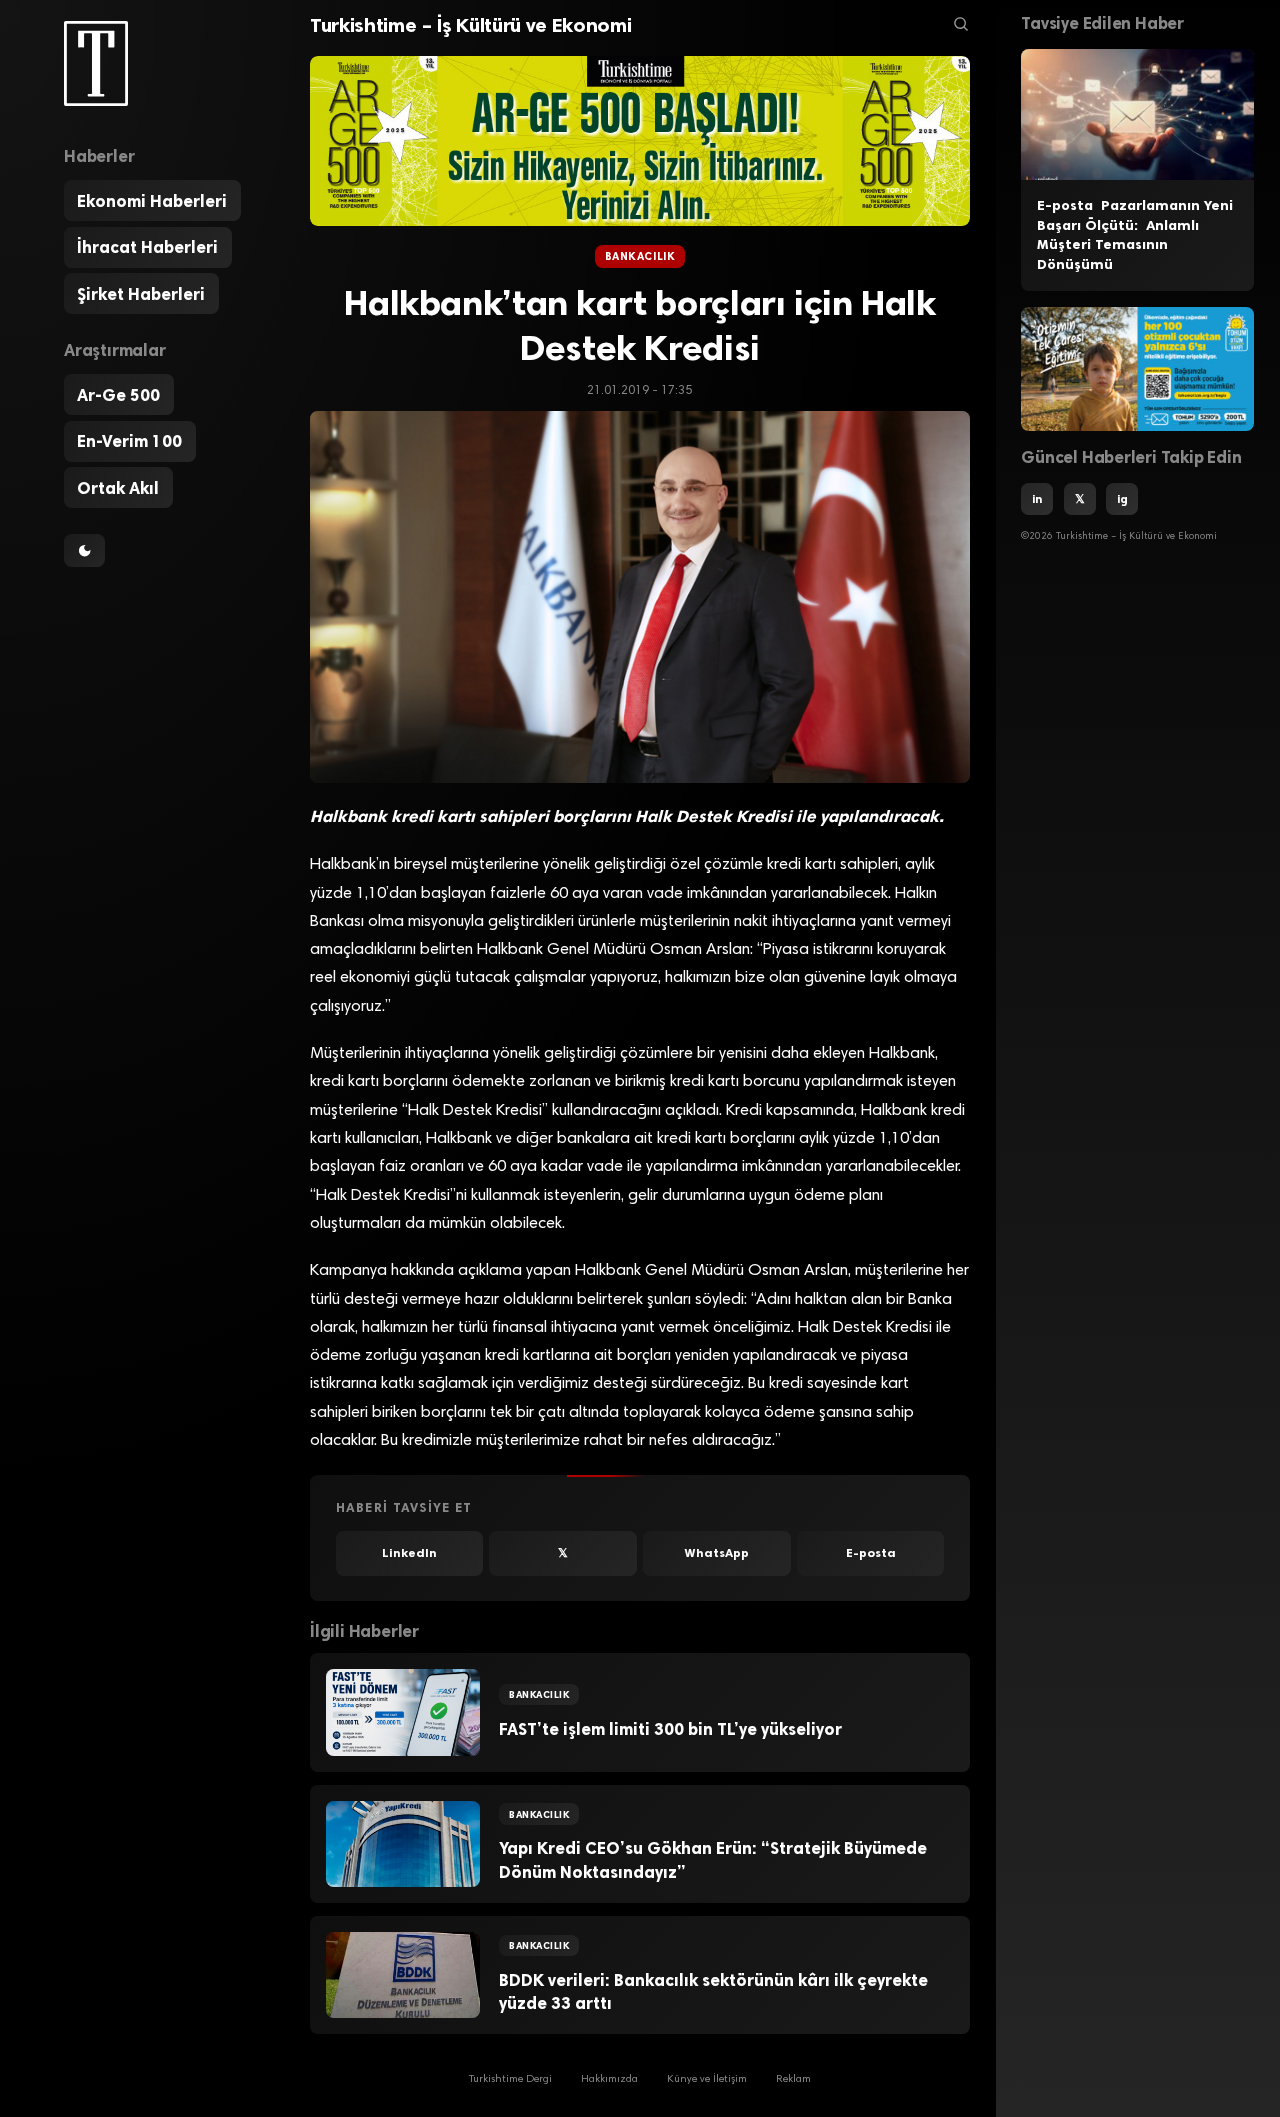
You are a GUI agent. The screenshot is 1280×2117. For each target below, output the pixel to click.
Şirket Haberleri (141, 294)
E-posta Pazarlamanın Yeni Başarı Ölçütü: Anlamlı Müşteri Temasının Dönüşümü (1135, 235)
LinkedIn (409, 1553)
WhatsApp (717, 1553)
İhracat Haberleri (147, 247)
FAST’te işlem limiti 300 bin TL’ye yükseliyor (670, 1729)
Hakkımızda (609, 2079)
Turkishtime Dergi (510, 2079)
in (1037, 499)
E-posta (871, 1553)
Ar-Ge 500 (118, 395)
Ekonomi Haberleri (152, 201)
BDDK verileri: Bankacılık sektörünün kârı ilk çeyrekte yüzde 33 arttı (713, 1991)
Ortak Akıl (118, 488)
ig (1122, 499)
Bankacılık (640, 256)
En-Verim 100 (129, 441)
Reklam (793, 2079)
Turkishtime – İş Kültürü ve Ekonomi (470, 25)
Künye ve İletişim (707, 2079)
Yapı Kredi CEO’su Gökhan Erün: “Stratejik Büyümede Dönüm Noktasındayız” (713, 1859)
